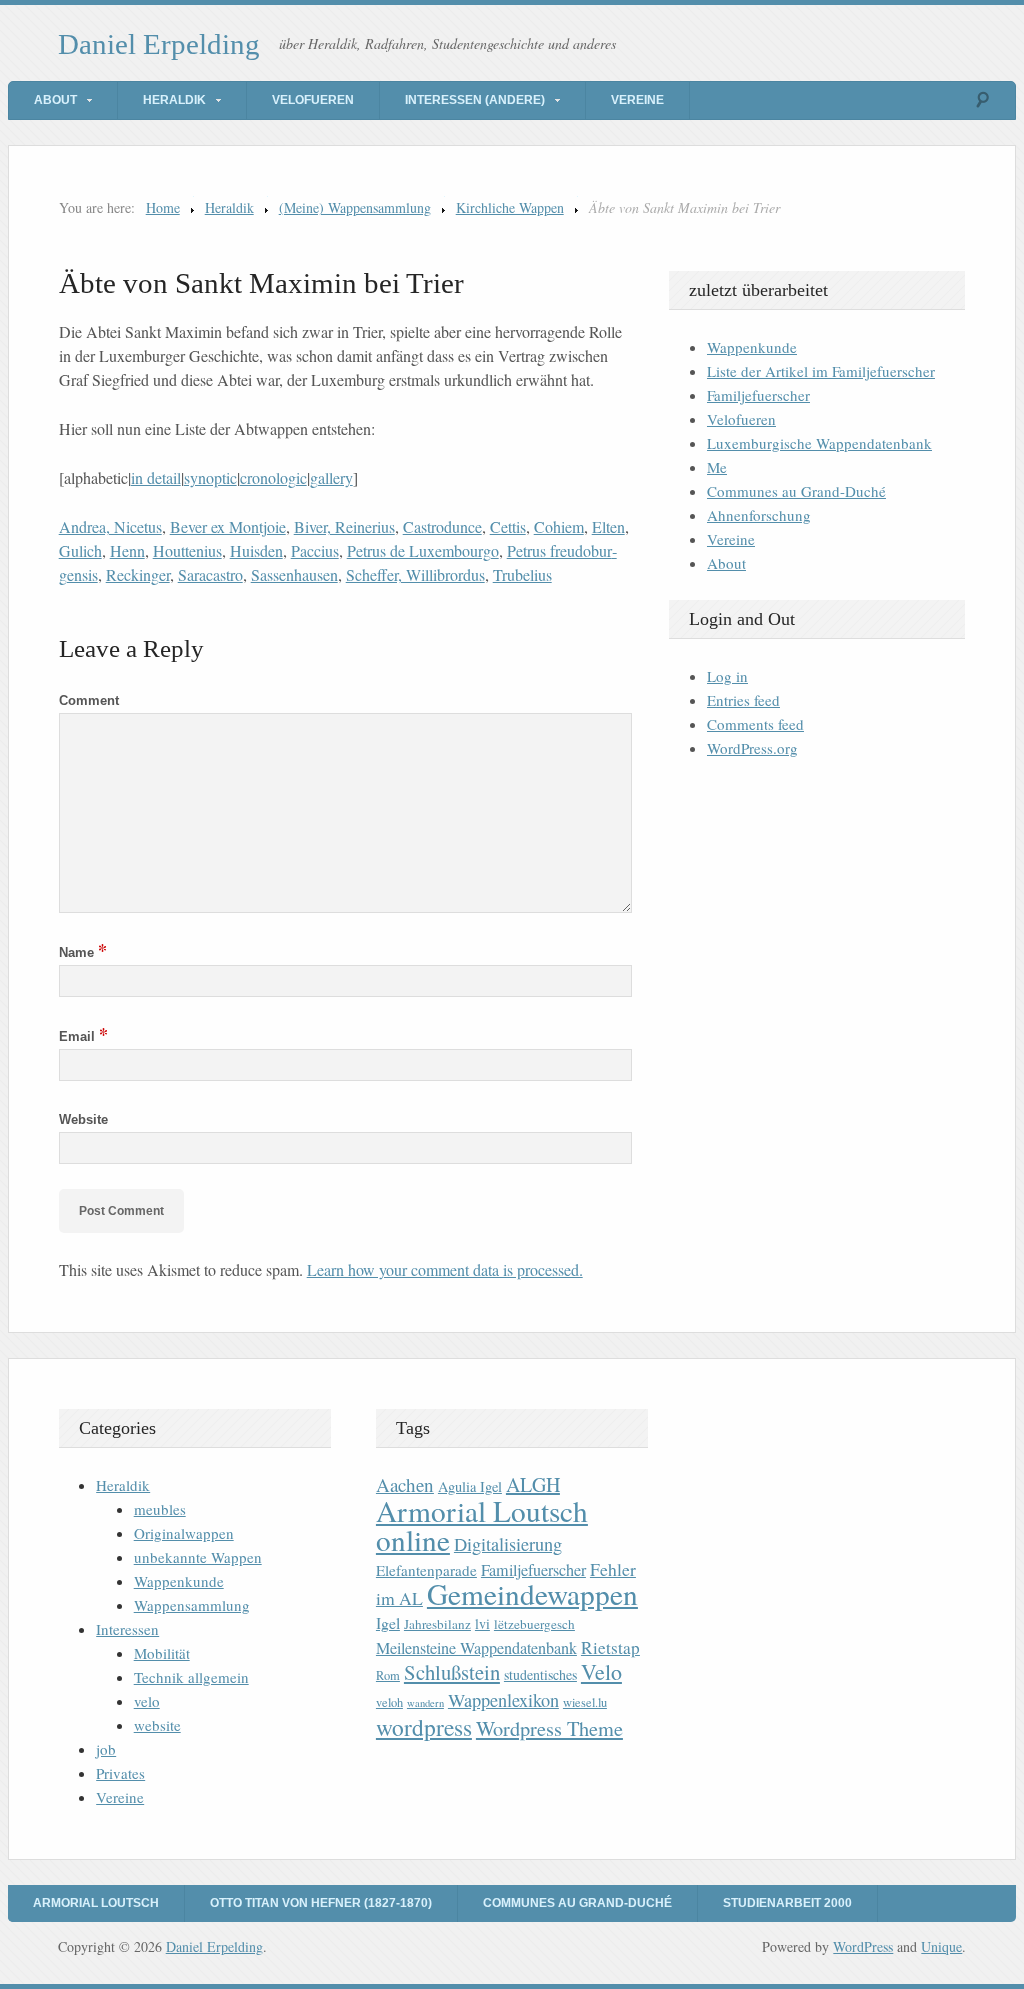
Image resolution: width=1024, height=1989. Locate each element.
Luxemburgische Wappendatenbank (819, 443)
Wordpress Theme (549, 1728)
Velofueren (313, 100)
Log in (727, 676)
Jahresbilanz (437, 1624)
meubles (160, 1509)
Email (83, 1036)
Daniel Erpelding (159, 44)
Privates (120, 1773)
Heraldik (174, 100)
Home (163, 207)
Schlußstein (452, 1672)
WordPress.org (752, 748)
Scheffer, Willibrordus (415, 574)
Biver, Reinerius (344, 526)
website (157, 1725)
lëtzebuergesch (534, 1624)
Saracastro (210, 574)
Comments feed (755, 724)
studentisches (540, 1674)
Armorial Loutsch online (482, 1525)
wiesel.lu (585, 1702)
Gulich (80, 550)
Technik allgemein (191, 1677)
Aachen (405, 1484)
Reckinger (138, 574)
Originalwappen (184, 1533)
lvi (482, 1623)
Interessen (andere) (475, 100)
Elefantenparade (426, 1570)
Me (717, 467)
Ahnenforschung (759, 515)
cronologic (273, 477)
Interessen (127, 1629)
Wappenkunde (752, 347)
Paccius (315, 550)
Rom (388, 1675)
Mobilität (162, 1653)
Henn (127, 550)
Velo (601, 1671)
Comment (89, 700)
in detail (156, 477)
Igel (388, 1622)
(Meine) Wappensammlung (355, 207)
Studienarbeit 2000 (787, 1903)
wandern (425, 1703)
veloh (389, 1702)
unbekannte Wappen (198, 1557)
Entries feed (743, 700)
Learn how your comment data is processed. (445, 1269)
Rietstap (610, 1647)
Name (83, 952)
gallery (331, 477)
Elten (608, 526)
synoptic (210, 477)
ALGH (533, 1484)
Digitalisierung (508, 1544)
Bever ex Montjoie (228, 526)
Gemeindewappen (532, 1593)
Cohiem (559, 526)
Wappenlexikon (503, 1700)
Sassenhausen (294, 574)
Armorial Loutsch (96, 1903)
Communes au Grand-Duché (796, 491)
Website (83, 1119)
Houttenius (187, 550)
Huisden (256, 550)
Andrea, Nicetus (110, 526)
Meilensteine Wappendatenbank (476, 1648)
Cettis (508, 526)
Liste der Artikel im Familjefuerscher (821, 371)
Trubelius (522, 574)
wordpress (424, 1727)
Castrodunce (442, 526)
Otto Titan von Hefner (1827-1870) (321, 1903)
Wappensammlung (192, 1605)
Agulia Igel (470, 1486)
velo (147, 1701)
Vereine (637, 100)
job (106, 1749)
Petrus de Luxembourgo (423, 550)
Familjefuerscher (758, 395)
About (55, 100)
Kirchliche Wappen (510, 207)
